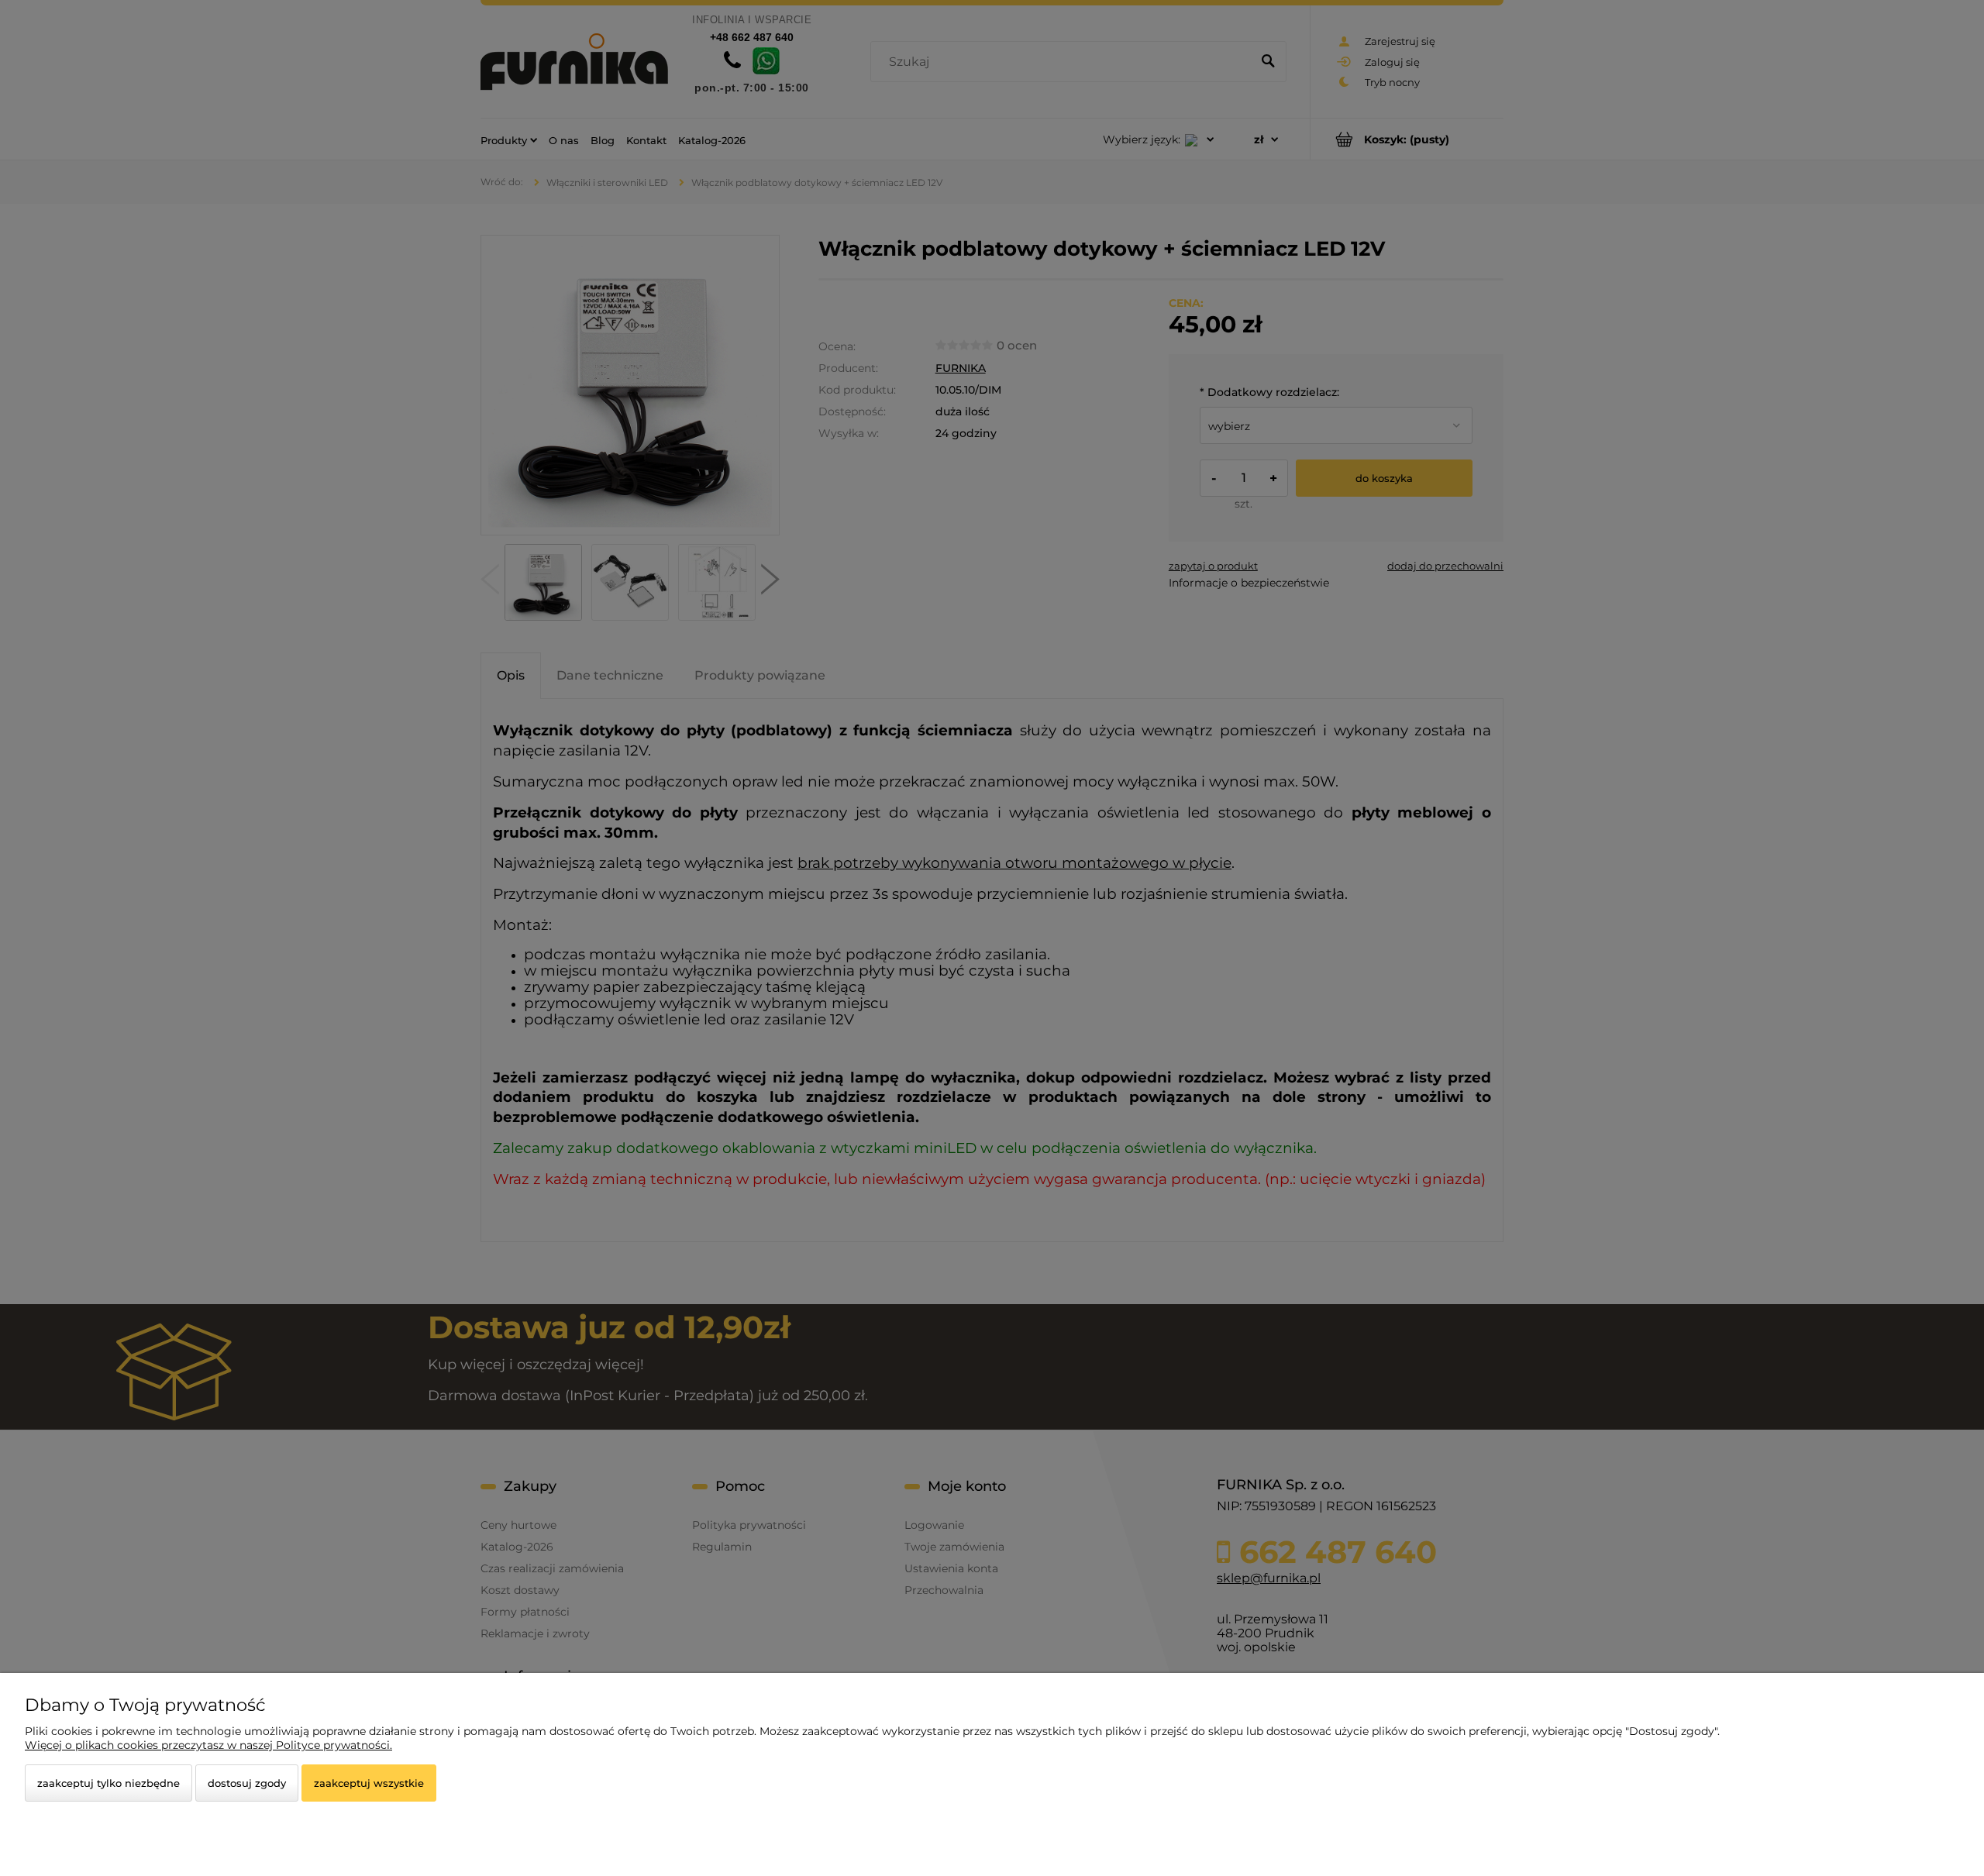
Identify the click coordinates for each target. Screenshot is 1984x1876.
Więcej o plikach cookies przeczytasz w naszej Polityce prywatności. (208, 1745)
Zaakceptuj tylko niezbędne (108, 1783)
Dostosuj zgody (247, 1783)
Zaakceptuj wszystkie (369, 1783)
